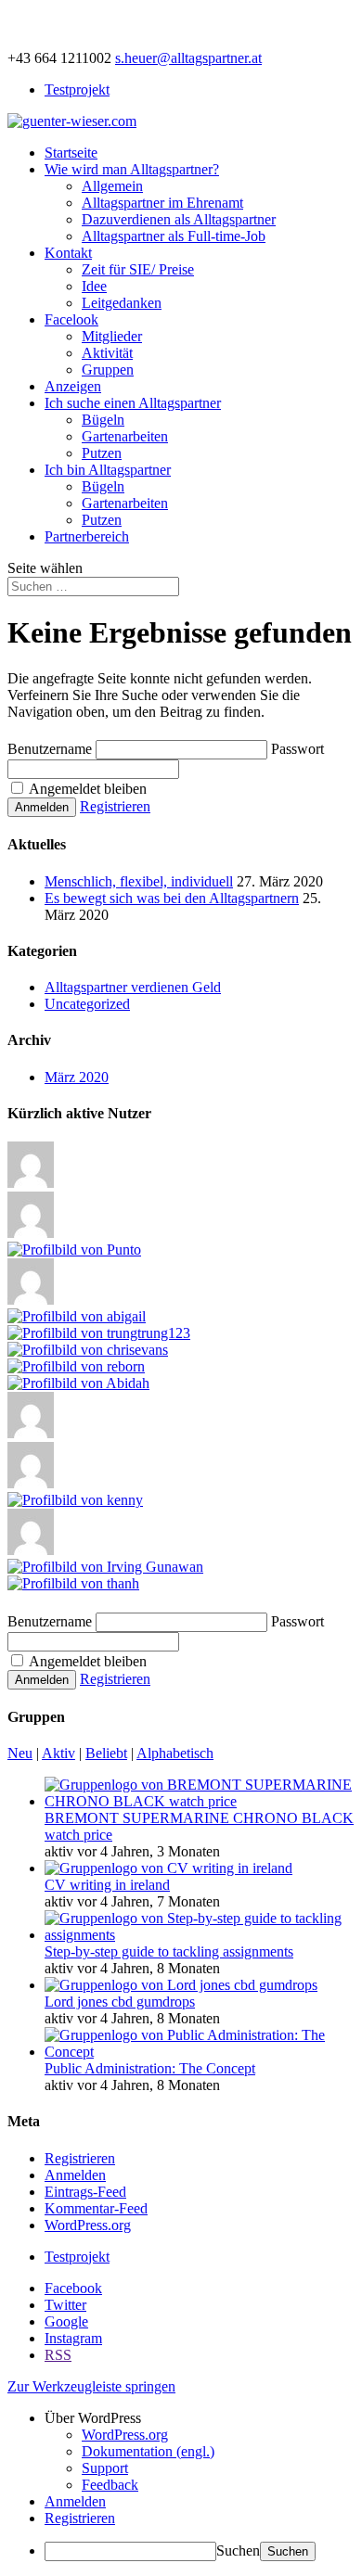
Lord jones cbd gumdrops (120, 2002)
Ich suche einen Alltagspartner (133, 403)
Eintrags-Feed (85, 2192)
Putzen (102, 453)
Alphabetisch (175, 1753)
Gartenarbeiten (125, 436)
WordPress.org (88, 2225)
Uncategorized (87, 1004)
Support (105, 2468)
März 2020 (77, 1077)
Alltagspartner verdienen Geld (133, 987)
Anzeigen (73, 386)
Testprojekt (77, 89)
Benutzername (50, 749)
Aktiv (58, 1753)
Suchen (238, 2550)
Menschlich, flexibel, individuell (139, 881)
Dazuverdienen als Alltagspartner (179, 219)
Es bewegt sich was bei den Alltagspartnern (172, 898)
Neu (20, 1753)
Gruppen (108, 370)
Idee (94, 286)
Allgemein (112, 186)
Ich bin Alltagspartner (108, 470)
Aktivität (107, 353)
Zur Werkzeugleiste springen (91, 2386)
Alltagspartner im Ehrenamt (162, 203)
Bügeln (103, 420)
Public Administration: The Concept (150, 2068)
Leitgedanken (122, 303)
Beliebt (106, 1753)
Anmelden (75, 2175)
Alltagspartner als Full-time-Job (174, 236)
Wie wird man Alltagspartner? (132, 169)
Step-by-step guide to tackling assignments (169, 1951)
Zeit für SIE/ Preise (138, 269)
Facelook (71, 319)
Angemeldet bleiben (86, 789)
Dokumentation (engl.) (148, 2451)
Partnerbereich (87, 536)
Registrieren (115, 806)
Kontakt (68, 253)
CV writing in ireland (107, 1885)
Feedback (110, 2485)
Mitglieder (112, 336)
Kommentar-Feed (96, 2208)
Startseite (71, 153)
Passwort (297, 749)
